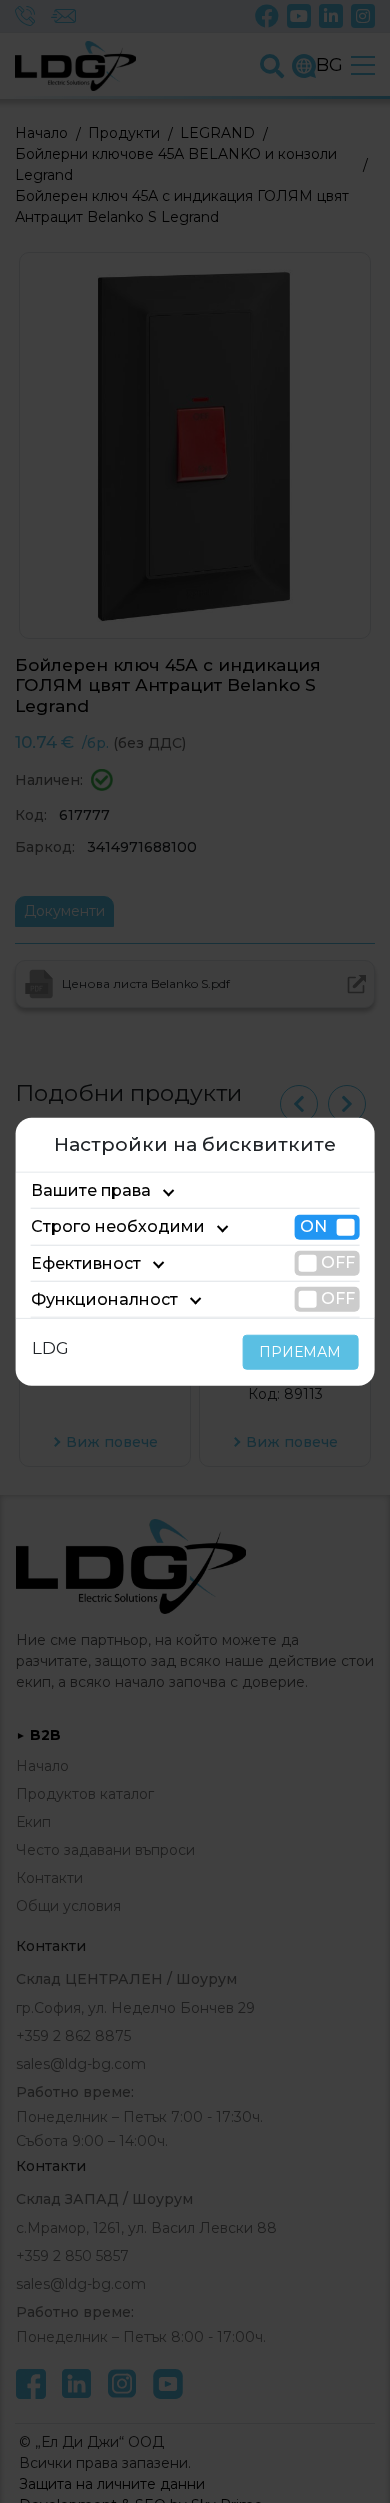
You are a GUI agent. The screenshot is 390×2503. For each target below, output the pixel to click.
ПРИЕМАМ (300, 1352)
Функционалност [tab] (104, 1299)
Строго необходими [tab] (118, 1226)
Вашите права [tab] (91, 1190)
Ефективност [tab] (86, 1262)
